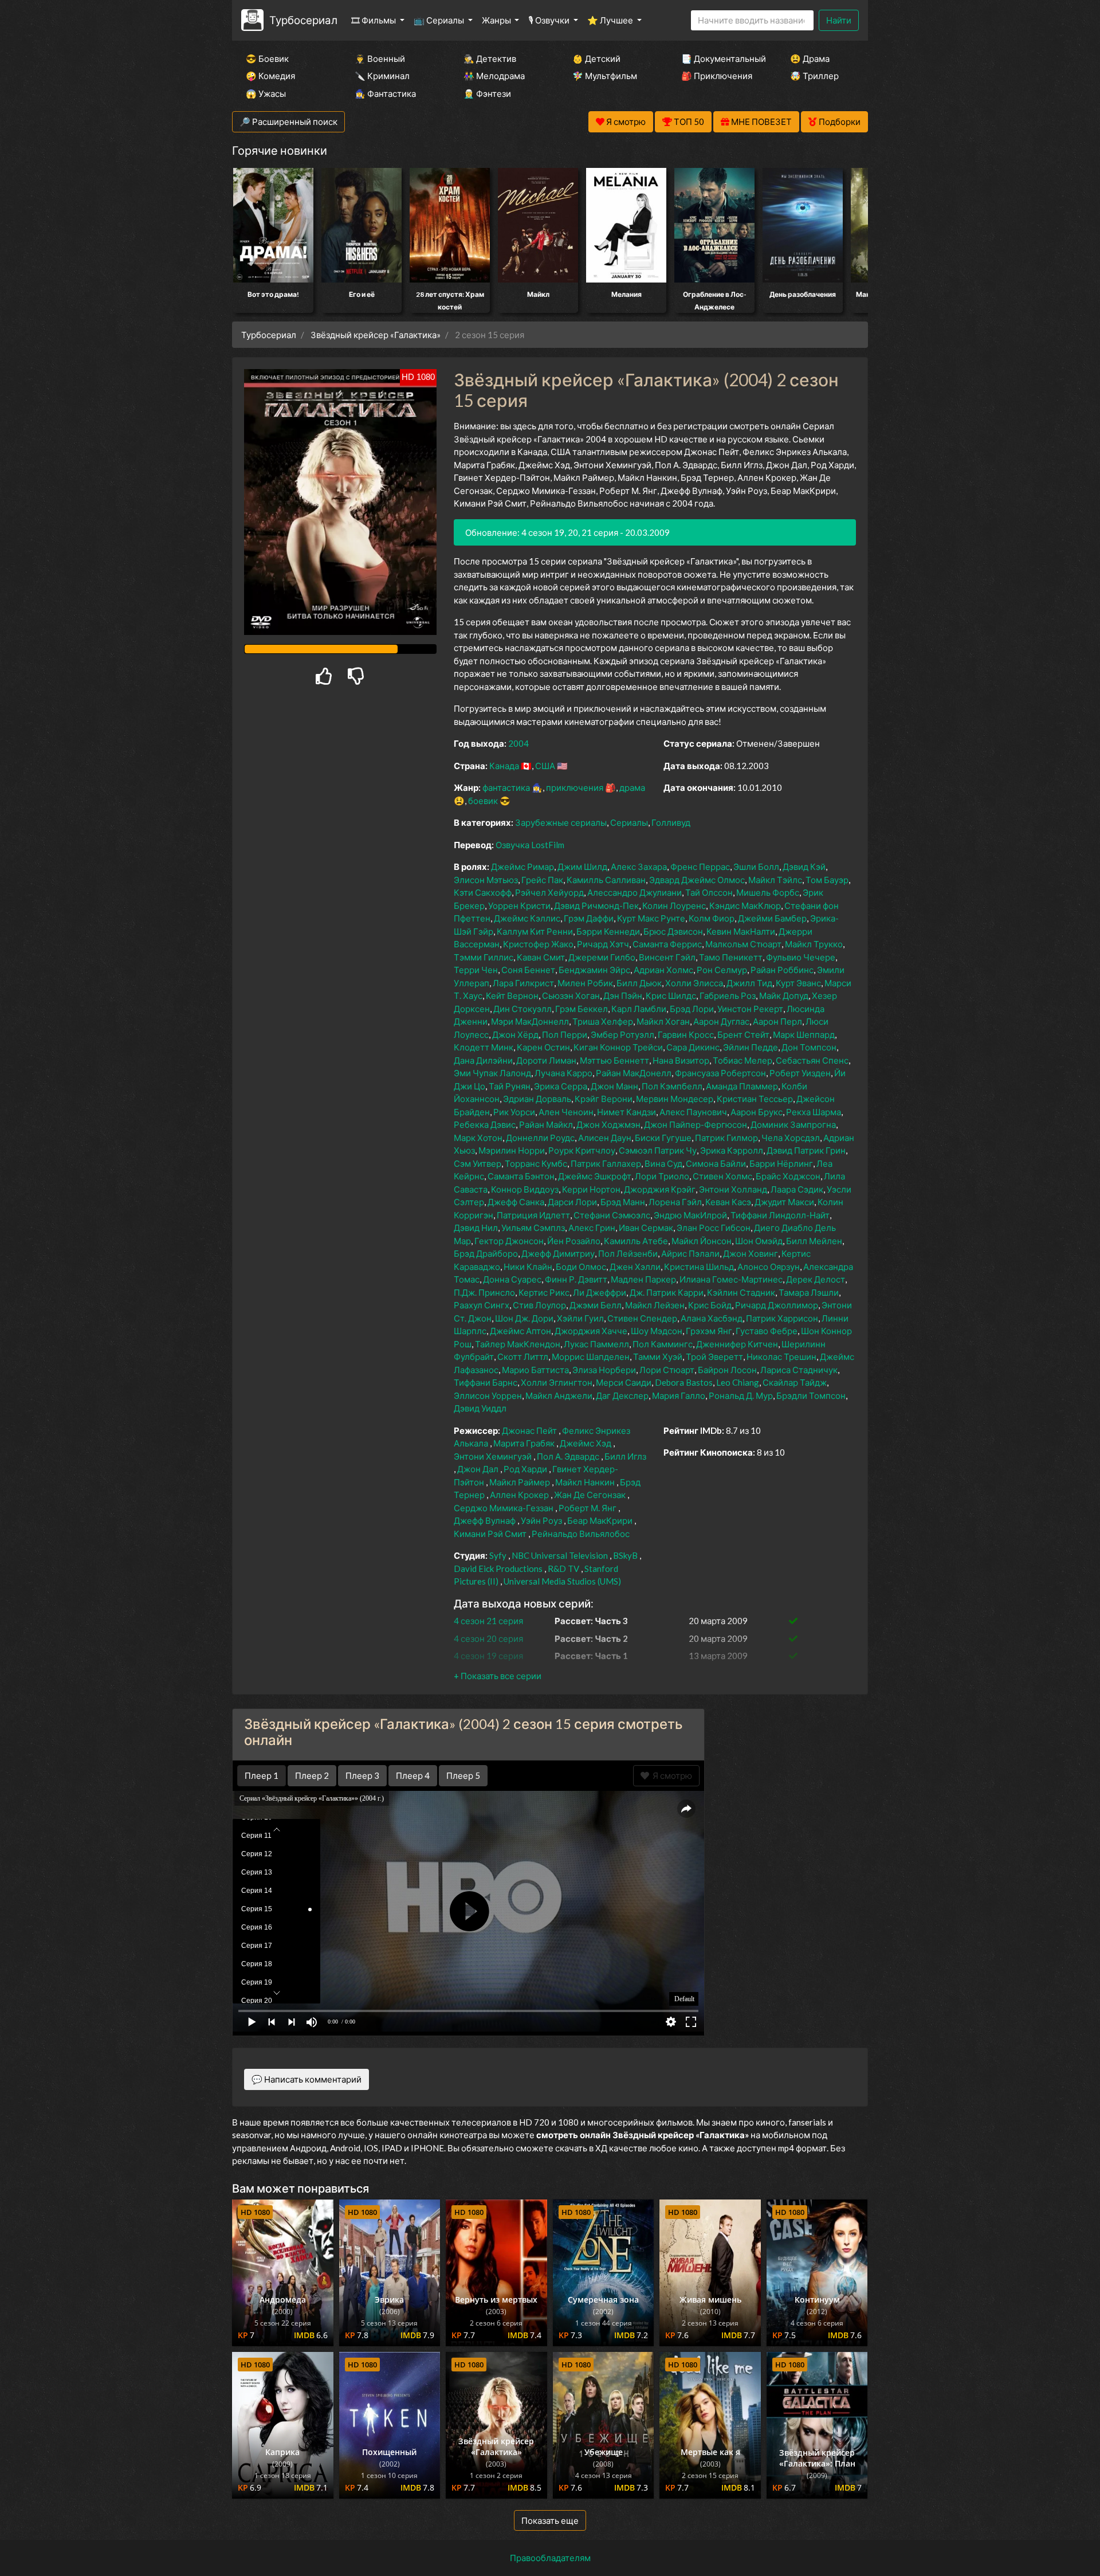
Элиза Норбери (604, 1370)
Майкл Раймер (520, 1482)
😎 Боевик (267, 58)
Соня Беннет (528, 970)
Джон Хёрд (515, 1034)
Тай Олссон (709, 892)
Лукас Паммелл (596, 1344)
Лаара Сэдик (797, 1189)
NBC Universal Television (560, 1555)
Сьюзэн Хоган (571, 995)
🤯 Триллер (814, 76)
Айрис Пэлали (690, 1253)
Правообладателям (550, 2558)
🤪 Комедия (270, 76)
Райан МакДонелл (634, 1073)
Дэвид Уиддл (480, 1408)
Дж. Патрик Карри (667, 1292)
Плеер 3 (362, 1775)
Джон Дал (478, 1469)
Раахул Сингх (482, 1305)
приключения (575, 787)
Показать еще (550, 2520)
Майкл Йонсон (702, 1241)
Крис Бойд (710, 1305)
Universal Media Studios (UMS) (562, 1581)
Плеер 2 (312, 1775)
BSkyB (625, 1555)
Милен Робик (585, 983)
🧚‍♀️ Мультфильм (605, 76)
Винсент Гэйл (667, 957)
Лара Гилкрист (523, 983)
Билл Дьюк (639, 983)
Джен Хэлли (635, 1267)
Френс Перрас (700, 866)
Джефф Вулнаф (485, 1520)
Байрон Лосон (727, 1370)
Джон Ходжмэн (608, 1124)
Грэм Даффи (589, 918)
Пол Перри (565, 1034)
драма (632, 787)
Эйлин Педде (751, 1047)
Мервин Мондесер (675, 1099)
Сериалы (629, 822)
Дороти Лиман (546, 1060)
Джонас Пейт (529, 1430)
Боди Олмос (581, 1267)
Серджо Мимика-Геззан (504, 1508)
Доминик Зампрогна (793, 1124)
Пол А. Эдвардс (568, 1456)
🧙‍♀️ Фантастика (385, 93)
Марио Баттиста (535, 1370)
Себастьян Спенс (812, 1060)
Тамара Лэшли (809, 1292)
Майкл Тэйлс (775, 880)
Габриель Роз (728, 995)
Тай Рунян (510, 1086)
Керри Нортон (591, 1189)
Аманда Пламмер (742, 1086)
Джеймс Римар (522, 866)
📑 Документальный (720, 58)
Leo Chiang (738, 1382)
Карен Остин (543, 1047)
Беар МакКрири (600, 1520)
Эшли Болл (756, 866)
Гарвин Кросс (686, 1034)
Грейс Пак (542, 880)
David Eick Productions (498, 1569)
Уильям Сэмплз (533, 1228)
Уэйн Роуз (541, 1520)
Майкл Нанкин (585, 1482)
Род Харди (525, 1469)
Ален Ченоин (566, 1112)
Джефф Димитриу (558, 1253)
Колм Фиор (712, 918)
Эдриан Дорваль (537, 1099)
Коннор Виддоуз (525, 1189)
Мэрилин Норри (512, 1150)
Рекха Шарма (814, 1112)
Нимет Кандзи (626, 1112)
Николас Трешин (781, 1356)
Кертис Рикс (544, 1292)
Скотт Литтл (523, 1356)
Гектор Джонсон (509, 1241)
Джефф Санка (516, 1202)
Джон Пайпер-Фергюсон (696, 1124)
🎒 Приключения (717, 76)
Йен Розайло (574, 1241)
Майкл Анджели (559, 1395)
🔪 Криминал (382, 76)
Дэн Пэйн (623, 995)
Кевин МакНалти (741, 931)
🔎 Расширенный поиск (288, 121)
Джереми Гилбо (602, 957)
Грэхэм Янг (709, 1331)
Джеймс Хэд (586, 1443)
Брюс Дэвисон (673, 931)
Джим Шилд (582, 866)
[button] (498, 1676)
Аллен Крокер (519, 1495)
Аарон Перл (777, 1021)
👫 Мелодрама (494, 76)
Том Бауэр (827, 880)
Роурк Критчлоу (582, 1150)
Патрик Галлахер (606, 1163)
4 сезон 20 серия (488, 1638)
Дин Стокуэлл (522, 1009)
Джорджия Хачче (591, 1331)
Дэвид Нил (476, 1228)
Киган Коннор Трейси (618, 1047)
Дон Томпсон (809, 1047)
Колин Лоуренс (674, 905)
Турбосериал (303, 20)
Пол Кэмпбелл (672, 1086)
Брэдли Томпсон (811, 1395)
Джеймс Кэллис (527, 918)
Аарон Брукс (757, 1112)
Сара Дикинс (693, 1047)
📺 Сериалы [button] (440, 20)
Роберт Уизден (800, 1073)
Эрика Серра (561, 1086)
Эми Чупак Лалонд (492, 1073)
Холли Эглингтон (557, 1382)
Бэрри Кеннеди (608, 931)
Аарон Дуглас (721, 1021)
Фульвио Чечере (801, 957)
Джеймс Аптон (520, 1331)
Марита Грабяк (524, 1443)
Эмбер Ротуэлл (622, 1034)
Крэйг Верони (604, 1099)
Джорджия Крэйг (660, 1189)
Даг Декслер (622, 1395)
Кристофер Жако (538, 944)
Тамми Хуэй (658, 1356)
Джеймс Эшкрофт (595, 1176)
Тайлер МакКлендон (518, 1344)
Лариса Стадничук (799, 1370)
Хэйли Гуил (580, 1318)
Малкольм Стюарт (743, 944)
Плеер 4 (413, 1775)
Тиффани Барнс (486, 1382)
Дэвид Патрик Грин (806, 1150)
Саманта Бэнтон (521, 1176)
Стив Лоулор (539, 1305)
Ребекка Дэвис (485, 1124)
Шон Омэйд (759, 1241)
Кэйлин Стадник (741, 1292)
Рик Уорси (514, 1112)
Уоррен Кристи (519, 905)
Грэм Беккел (582, 1009)
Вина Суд (663, 1163)
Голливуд (671, 822)
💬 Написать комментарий (307, 2079)
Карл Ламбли (639, 1009)
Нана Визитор (681, 1060)
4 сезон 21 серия (488, 1621)
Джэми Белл (596, 1305)
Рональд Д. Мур (741, 1395)
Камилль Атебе (636, 1241)
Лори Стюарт (667, 1370)
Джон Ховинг (751, 1253)
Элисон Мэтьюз (486, 880)
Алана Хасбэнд (712, 1318)
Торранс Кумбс (536, 1163)
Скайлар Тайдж (795, 1382)
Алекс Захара (639, 866)
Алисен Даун (605, 1138)
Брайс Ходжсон (788, 1176)
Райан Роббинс (782, 970)
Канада (504, 766)
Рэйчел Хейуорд (549, 892)
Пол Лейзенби (628, 1253)
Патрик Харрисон (782, 1318)
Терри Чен (476, 970)
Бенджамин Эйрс (594, 970)
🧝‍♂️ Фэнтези (487, 93)
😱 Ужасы (266, 93)
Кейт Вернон (512, 995)
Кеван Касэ (728, 1202)
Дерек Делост (816, 1279)
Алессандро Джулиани (635, 892)
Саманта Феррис (667, 944)
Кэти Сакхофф (483, 892)
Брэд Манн (623, 1202)
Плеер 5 (463, 1775)
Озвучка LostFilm (530, 845)
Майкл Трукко (814, 944)
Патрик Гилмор (726, 1138)
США (545, 766)
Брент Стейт (743, 1034)
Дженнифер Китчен (737, 1344)
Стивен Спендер (642, 1318)
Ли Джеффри (600, 1292)
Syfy (498, 1555)
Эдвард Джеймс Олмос (697, 880)
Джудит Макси (784, 1202)
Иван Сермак (646, 1228)
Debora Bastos (684, 1382)
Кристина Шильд (699, 1267)
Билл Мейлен (814, 1241)
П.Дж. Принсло (484, 1292)
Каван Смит (541, 957)
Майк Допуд (784, 995)
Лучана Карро (563, 1073)
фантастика (506, 787)
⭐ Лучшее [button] (611, 20)
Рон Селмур (722, 970)
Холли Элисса (694, 983)
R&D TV (563, 1569)
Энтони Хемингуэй (493, 1456)
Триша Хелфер (603, 1021)
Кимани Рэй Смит (490, 1534)
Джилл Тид (749, 983)
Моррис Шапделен (591, 1356)
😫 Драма (810, 58)
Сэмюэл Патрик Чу (658, 1150)
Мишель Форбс (768, 892)
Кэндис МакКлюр (745, 905)
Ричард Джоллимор (777, 1305)
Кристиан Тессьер (755, 1099)
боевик (483, 801)
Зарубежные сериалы (561, 822)
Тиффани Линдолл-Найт (780, 1215)
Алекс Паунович (693, 1112)
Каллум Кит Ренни (535, 931)
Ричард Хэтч (603, 944)
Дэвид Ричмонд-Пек (596, 905)
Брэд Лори (692, 1009)
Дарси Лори (572, 1202)
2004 (518, 743)
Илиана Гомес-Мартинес (731, 1279)
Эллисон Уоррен (488, 1395)
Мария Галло (679, 1395)
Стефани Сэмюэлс (612, 1215)
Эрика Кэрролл (732, 1150)
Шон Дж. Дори (524, 1318)
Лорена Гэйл (675, 1202)
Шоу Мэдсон (657, 1331)
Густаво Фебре (767, 1331)
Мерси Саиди (624, 1382)
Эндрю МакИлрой (690, 1215)
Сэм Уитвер (478, 1163)
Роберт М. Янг (588, 1508)
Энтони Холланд (733, 1189)
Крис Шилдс (671, 995)
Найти (839, 20)
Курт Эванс (798, 983)
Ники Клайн (528, 1267)
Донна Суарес (512, 1279)
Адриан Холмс (663, 970)
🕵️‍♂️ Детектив (490, 58)
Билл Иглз (625, 1456)
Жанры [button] (497, 20)
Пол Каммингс (663, 1344)
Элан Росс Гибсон (714, 1228)
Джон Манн (614, 1086)
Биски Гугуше (663, 1138)
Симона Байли (716, 1163)
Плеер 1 (262, 1775)
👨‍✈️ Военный (380, 58)
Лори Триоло (662, 1176)
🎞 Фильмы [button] (374, 20)
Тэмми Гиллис (484, 957)
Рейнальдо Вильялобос (581, 1534)
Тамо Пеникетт (731, 957)
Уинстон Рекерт (750, 1009)
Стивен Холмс (722, 1176)
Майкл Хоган (663, 1021)
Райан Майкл (546, 1124)
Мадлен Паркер (643, 1279)
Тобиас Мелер (742, 1060)
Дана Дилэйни (483, 1060)
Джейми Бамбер (772, 918)
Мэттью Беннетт (614, 1060)
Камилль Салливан (606, 880)
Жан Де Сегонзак (590, 1495)
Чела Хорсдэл (791, 1138)
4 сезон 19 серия (488, 1656)
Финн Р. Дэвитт (576, 1279)
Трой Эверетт (714, 1356)
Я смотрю (671, 1775)
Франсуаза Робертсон (720, 1073)
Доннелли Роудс (540, 1138)
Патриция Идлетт (533, 1215)
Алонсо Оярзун (769, 1267)
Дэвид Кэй (804, 866)
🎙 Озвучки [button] (550, 20)
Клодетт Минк (484, 1047)
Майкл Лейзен (655, 1305)
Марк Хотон (478, 1138)
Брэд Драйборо (486, 1253)
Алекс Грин (592, 1228)
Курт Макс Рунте (651, 918)
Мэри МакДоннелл (530, 1021)
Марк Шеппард (804, 1034)
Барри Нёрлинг (781, 1163)
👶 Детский (596, 58)
